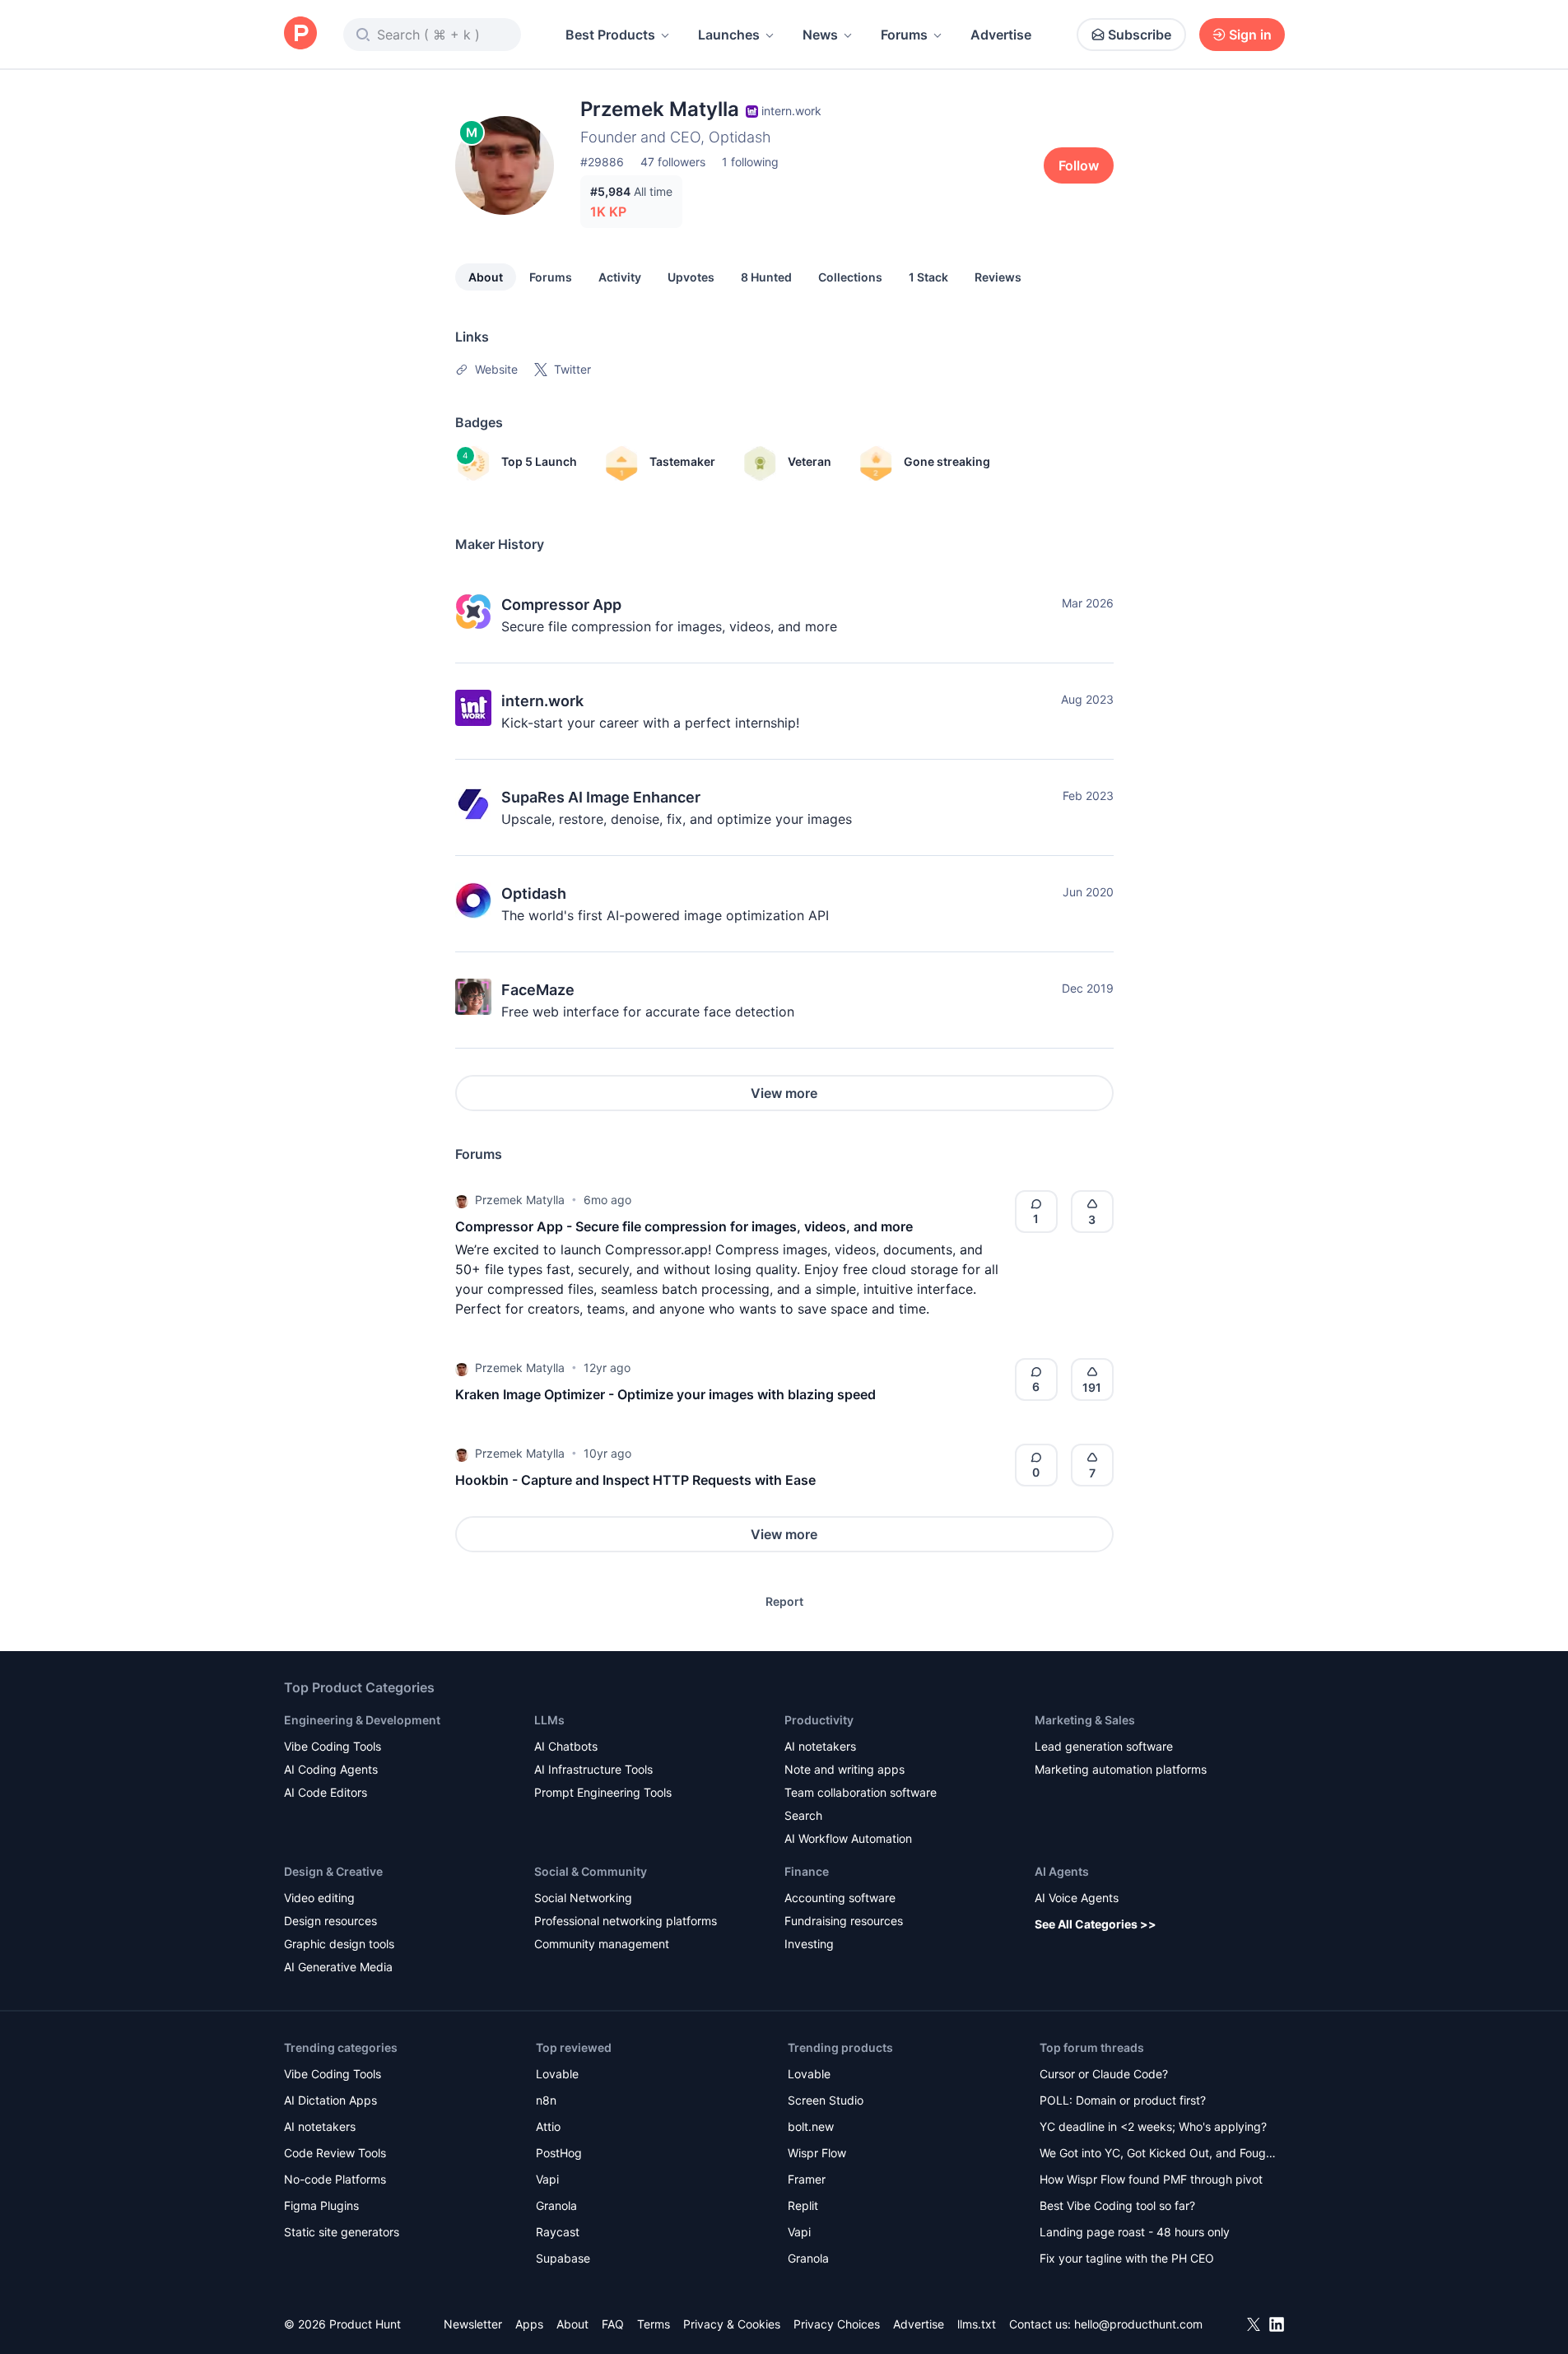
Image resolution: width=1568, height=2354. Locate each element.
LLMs (549, 1720)
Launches (729, 35)
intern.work (542, 701)
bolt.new (811, 2126)
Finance (807, 1871)
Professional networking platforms (626, 1921)
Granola (556, 2205)
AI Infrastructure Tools (593, 1769)
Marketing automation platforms (1121, 1769)
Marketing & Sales (1085, 1720)
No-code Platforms (335, 2179)
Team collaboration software (861, 1792)
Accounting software (840, 1898)
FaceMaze (538, 990)
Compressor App (561, 605)
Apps (529, 2324)
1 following (750, 162)
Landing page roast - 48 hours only (1135, 2232)
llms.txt (977, 2324)
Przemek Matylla (520, 1200)
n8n (546, 2100)
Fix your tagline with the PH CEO (1127, 2258)
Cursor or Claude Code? (1104, 2074)
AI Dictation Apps (330, 2100)
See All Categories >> (1096, 1924)
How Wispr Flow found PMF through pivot (1151, 2179)
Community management (602, 1944)
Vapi (547, 2179)
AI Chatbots (566, 1746)
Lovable (557, 2074)
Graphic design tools (339, 1944)
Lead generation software (1104, 1746)
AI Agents (1062, 1871)
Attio (548, 2126)
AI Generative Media (338, 1967)
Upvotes (691, 277)
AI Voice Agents (1077, 1898)
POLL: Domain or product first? (1123, 2100)
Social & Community (591, 1871)
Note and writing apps (844, 1769)
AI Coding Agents (331, 1769)
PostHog (559, 2153)
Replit (803, 2205)
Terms (654, 2324)
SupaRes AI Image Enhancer (601, 797)
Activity (620, 277)
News (820, 35)
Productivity (819, 1720)
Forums (904, 35)
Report (784, 1601)
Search (803, 1815)
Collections (850, 277)
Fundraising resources (844, 1921)
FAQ (613, 2324)
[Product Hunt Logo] (300, 34)
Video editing (319, 1898)
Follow (1079, 165)
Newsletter (473, 2324)
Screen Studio (826, 2100)
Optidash (534, 893)
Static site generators (342, 2232)
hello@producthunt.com (1138, 2324)
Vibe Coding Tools (333, 1746)
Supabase (563, 2258)
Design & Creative (333, 1871)
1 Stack (928, 277)
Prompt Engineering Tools (603, 1792)
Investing (809, 1944)
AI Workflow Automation (848, 1838)
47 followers (673, 162)
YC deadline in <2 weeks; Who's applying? (1153, 2126)
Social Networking (583, 1898)
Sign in (1250, 35)
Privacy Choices (837, 2324)
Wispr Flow (817, 2153)
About (486, 277)
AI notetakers (820, 1746)
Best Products (610, 35)
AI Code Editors (326, 1792)
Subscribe (1140, 35)
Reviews (998, 277)
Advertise (1001, 35)
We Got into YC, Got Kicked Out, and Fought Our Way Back (1158, 2154)
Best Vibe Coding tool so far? (1117, 2205)
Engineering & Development (362, 1720)
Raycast (558, 2232)
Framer (807, 2179)
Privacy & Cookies (732, 2324)
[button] (462, 1200)
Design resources (330, 1921)
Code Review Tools (335, 2153)
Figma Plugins (321, 2205)
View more (784, 1093)
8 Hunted (766, 277)
